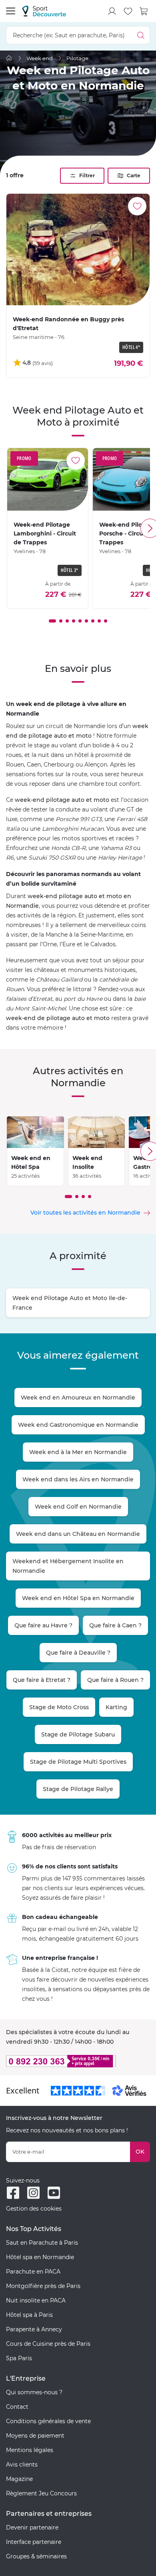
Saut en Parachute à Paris (42, 2243)
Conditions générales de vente (48, 2421)
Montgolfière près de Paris (43, 2286)
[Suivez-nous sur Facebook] (13, 2193)
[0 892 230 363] (78, 2061)
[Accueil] (9, 58)
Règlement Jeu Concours (41, 2493)
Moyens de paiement (35, 2436)
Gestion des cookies (34, 2209)
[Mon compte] (112, 11)
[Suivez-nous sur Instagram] (33, 2193)
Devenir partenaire (32, 2527)
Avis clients (22, 2464)
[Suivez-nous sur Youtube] (54, 2193)
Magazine (19, 2479)
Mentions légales (30, 2450)
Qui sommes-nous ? (34, 2392)
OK (140, 2152)
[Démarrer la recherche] (141, 35)
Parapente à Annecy (34, 2329)
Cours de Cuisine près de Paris (48, 2344)
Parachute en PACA (33, 2272)
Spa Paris (19, 2358)
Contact (17, 2407)
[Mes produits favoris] (128, 11)
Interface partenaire (34, 2542)
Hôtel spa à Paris (29, 2315)
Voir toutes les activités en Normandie (85, 1213)
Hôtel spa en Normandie (40, 2257)
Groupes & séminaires (36, 2556)
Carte (134, 175)
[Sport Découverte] (44, 11)
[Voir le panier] (144, 11)
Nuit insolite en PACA (36, 2300)
